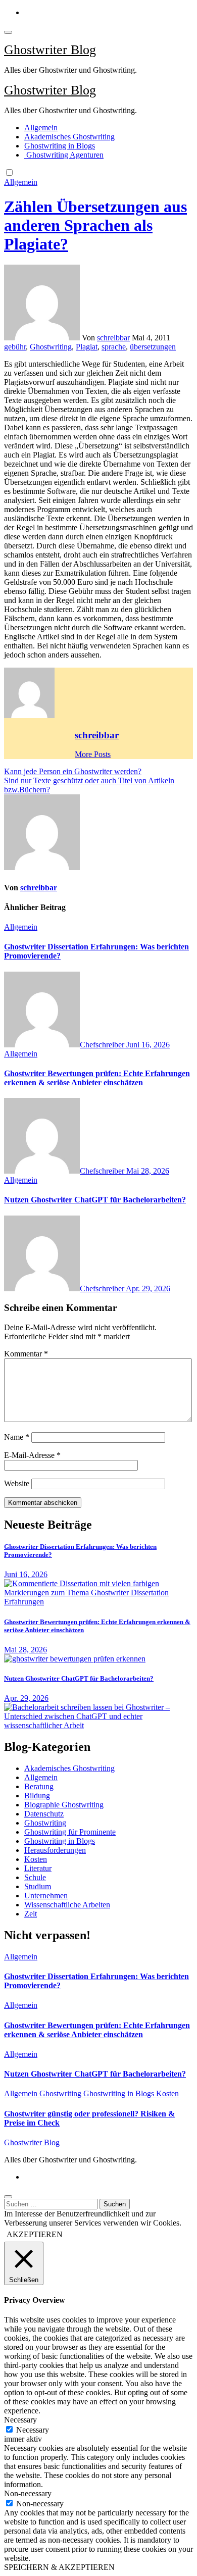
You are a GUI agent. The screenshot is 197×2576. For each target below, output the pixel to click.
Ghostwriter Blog (50, 50)
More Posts (93, 754)
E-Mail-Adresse (32, 1455)
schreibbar (113, 338)
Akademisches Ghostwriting (69, 137)
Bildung (37, 1796)
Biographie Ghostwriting (64, 1805)
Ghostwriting (51, 347)
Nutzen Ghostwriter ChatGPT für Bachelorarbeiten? (95, 1200)
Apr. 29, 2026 (148, 1289)
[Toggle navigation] (8, 32)
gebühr (15, 347)
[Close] (8, 2197)
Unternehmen (46, 1896)
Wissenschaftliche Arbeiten (67, 1905)
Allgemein (41, 128)
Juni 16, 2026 (148, 1045)
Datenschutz (44, 1814)
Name (17, 1437)
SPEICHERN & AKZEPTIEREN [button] (59, 2567)
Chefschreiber (103, 1045)
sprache (114, 347)
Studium (38, 1886)
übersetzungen (153, 347)
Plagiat (87, 347)
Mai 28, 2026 (148, 1171)
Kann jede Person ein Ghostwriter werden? (73, 771)
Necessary (33, 2430)
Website (17, 1483)
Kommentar (26, 1354)
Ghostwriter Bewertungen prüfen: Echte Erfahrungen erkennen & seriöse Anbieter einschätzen (97, 1078)
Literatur (38, 1868)
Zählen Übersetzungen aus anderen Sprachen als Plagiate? (95, 225)
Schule (35, 1877)
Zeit (31, 1914)
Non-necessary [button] (28, 2493)
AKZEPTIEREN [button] (35, 2234)
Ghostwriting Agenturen (64, 155)
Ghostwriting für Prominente (70, 1832)
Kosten (36, 1859)
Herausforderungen (55, 1850)
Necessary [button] (20, 2420)
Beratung (39, 1786)
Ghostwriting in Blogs (60, 146)
